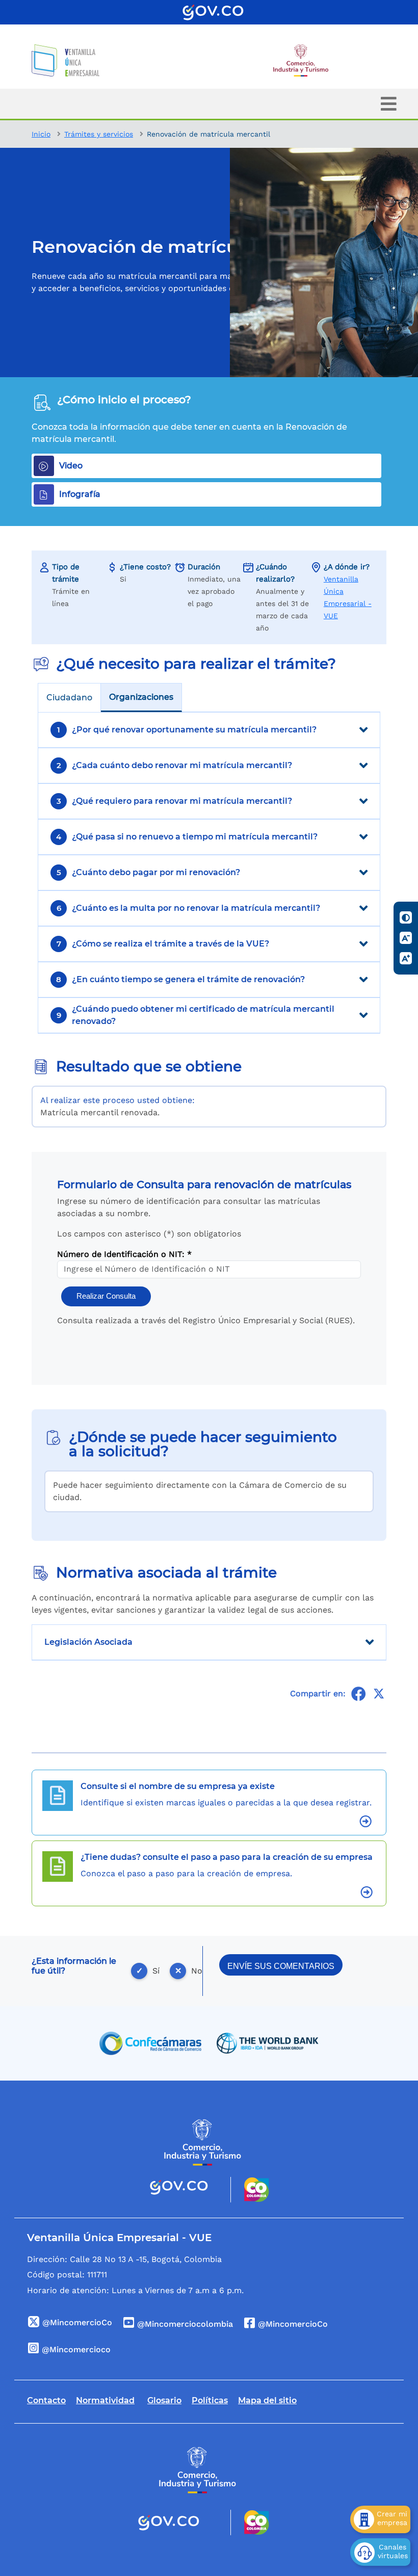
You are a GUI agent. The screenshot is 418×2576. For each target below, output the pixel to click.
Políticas (210, 2400)
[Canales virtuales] (380, 2552)
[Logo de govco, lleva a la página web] (213, 12)
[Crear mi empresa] (380, 2519)
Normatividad (105, 2400)
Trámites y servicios (99, 134)
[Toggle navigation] (389, 104)
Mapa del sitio (267, 2400)
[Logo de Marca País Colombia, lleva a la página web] (250, 2190)
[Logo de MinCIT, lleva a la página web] (203, 2143)
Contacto (46, 2400)
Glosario (164, 2400)
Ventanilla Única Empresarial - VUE (348, 597)
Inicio (41, 134)
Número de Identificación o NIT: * (124, 1254)
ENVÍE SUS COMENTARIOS (281, 1966)
